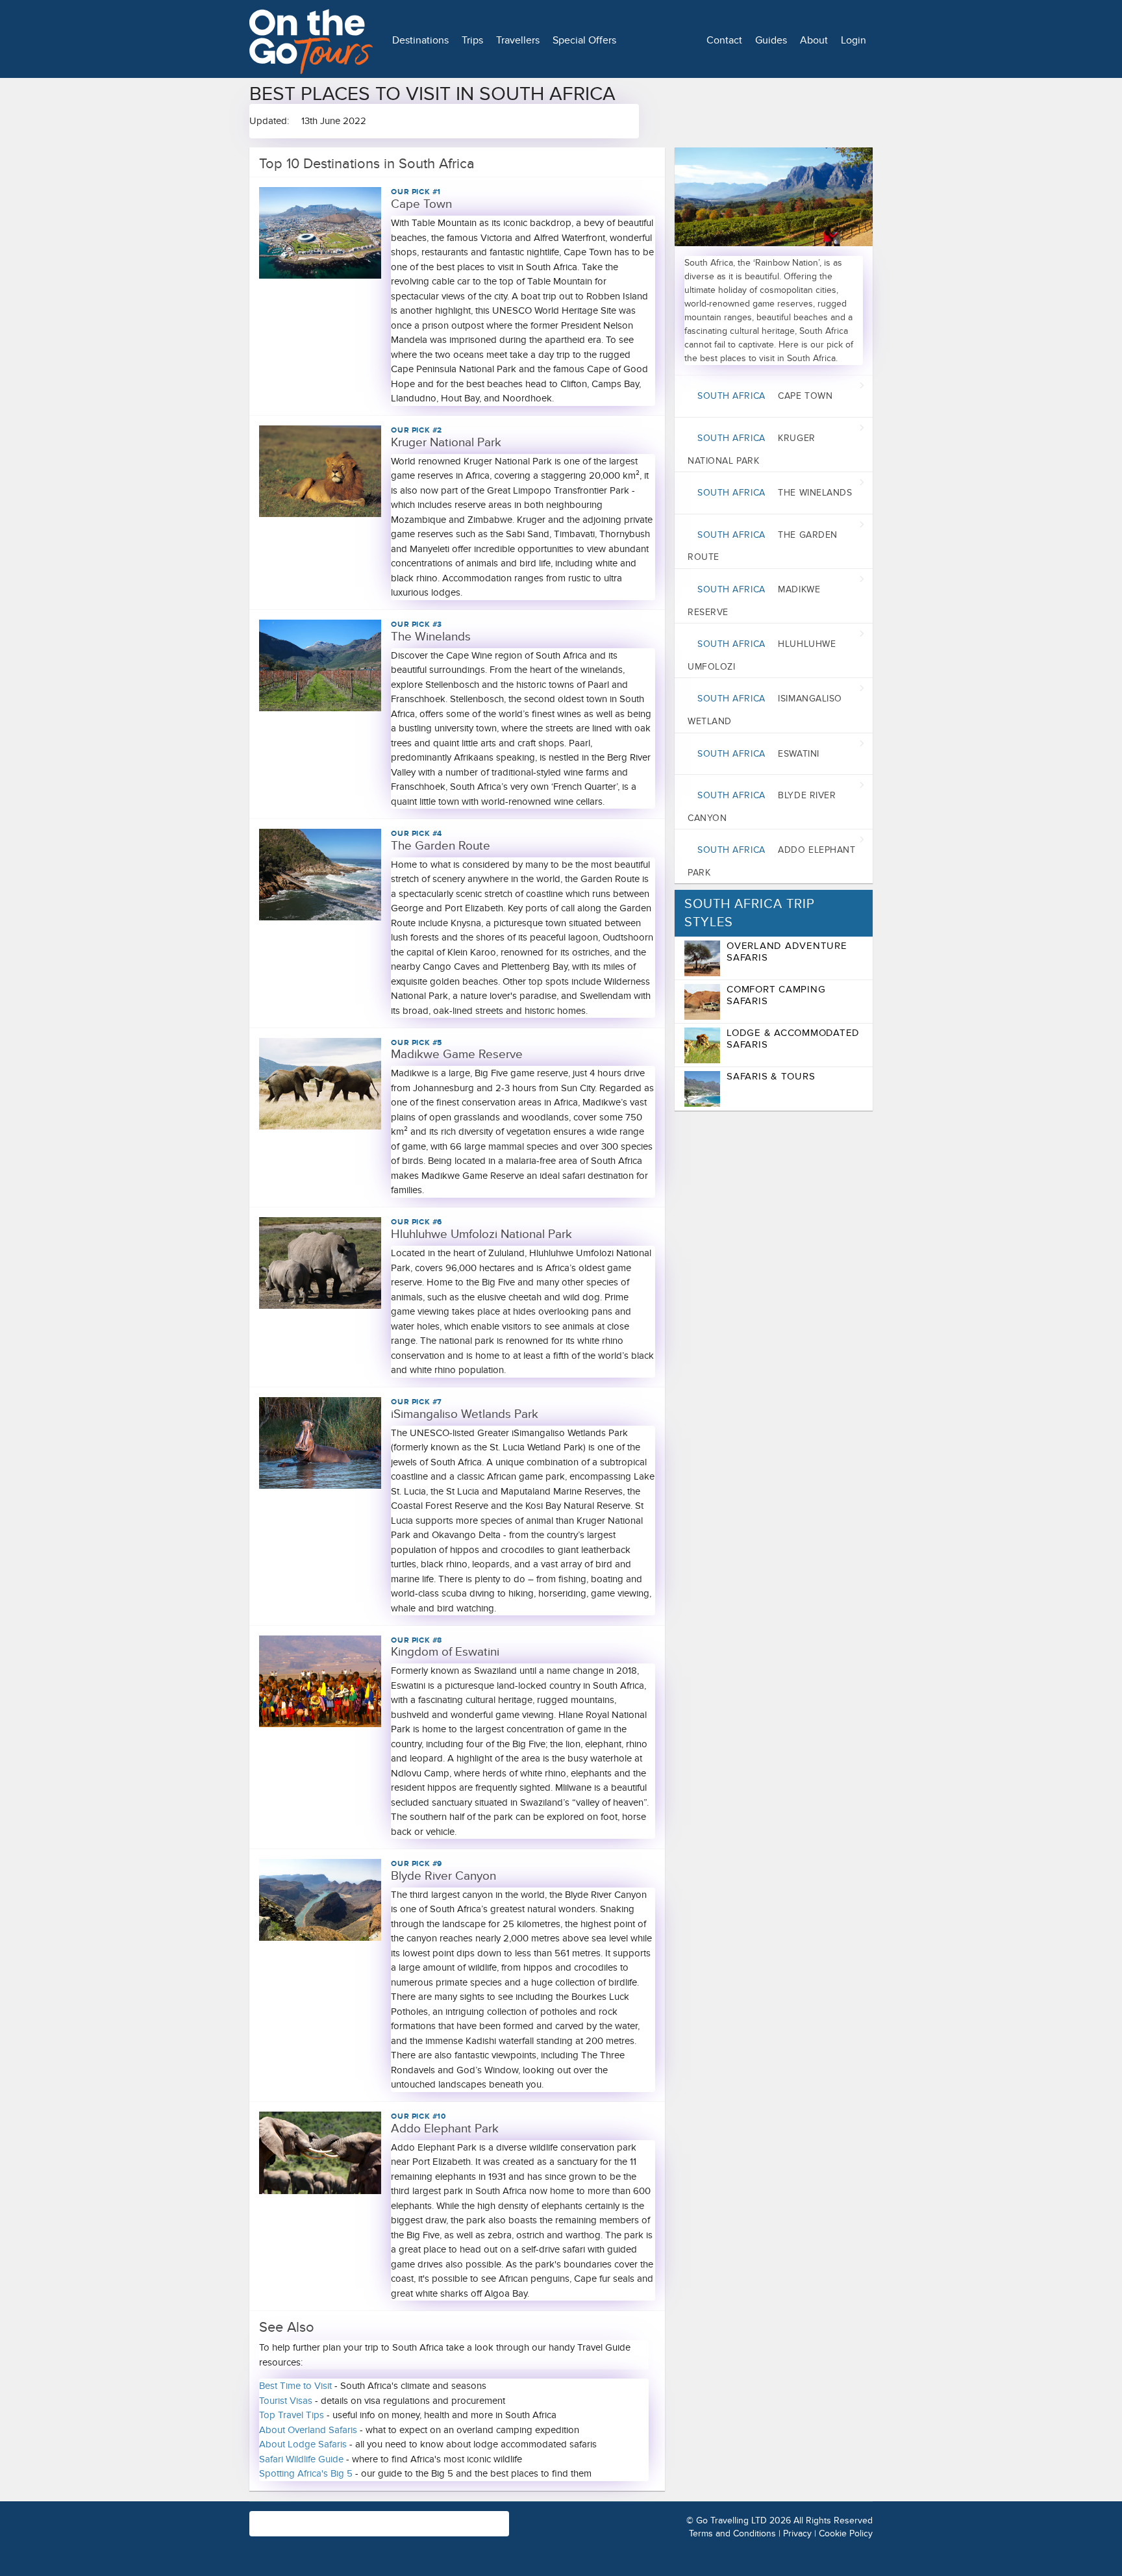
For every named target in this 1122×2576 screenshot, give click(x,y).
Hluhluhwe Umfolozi (762, 655)
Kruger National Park (752, 449)
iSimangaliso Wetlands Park (465, 1414)
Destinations (420, 40)
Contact (724, 40)
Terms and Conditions (732, 2533)
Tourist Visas (286, 2401)
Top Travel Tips (292, 2415)
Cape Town (765, 396)
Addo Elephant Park (772, 861)
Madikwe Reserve (754, 601)
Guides (771, 40)
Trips (472, 40)
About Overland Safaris (308, 2430)
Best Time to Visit (295, 2386)
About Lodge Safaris (303, 2444)
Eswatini (758, 754)
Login (854, 40)
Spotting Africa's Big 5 (306, 2473)
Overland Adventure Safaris (787, 952)
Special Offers (584, 40)
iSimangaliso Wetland (765, 710)
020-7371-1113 (371, 2530)
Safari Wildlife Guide (301, 2459)
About (814, 40)
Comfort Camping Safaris (776, 995)
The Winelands (775, 493)
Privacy (797, 2533)
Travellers (518, 40)
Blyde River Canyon (762, 807)
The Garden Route (763, 546)
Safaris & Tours (771, 1076)
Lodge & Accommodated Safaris (793, 1039)
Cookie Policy (846, 2533)
